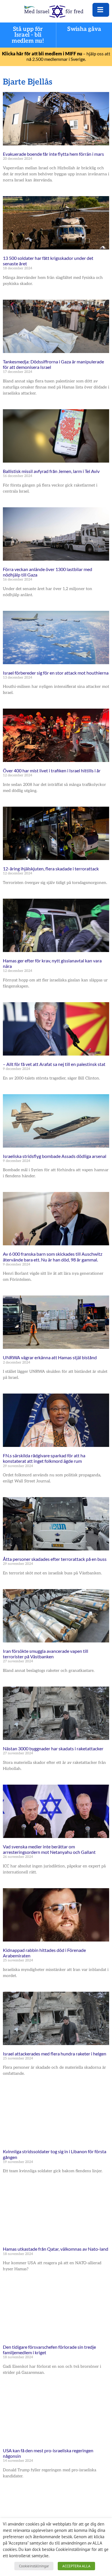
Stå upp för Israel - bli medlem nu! (28, 35)
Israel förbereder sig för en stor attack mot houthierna (56, 673)
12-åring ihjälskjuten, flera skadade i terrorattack (51, 869)
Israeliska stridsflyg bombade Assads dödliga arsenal (55, 1156)
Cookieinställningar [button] (34, 2566)
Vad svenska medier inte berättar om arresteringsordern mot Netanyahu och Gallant (49, 1849)
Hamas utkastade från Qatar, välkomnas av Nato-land (56, 2249)
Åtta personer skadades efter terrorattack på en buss (55, 1559)
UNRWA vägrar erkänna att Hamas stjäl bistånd (50, 1357)
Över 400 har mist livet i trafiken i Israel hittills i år (52, 770)
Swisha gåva (84, 29)
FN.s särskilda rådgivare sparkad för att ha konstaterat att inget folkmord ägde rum (44, 1458)
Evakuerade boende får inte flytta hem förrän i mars (53, 154)
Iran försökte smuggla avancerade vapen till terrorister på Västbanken (46, 1654)
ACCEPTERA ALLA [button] (76, 2566)
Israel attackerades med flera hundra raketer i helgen (55, 2054)
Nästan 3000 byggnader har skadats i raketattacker (53, 1748)
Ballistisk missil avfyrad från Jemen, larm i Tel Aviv (51, 471)
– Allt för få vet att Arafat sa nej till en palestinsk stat (54, 1064)
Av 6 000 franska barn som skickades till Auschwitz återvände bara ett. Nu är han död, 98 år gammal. (53, 1257)
